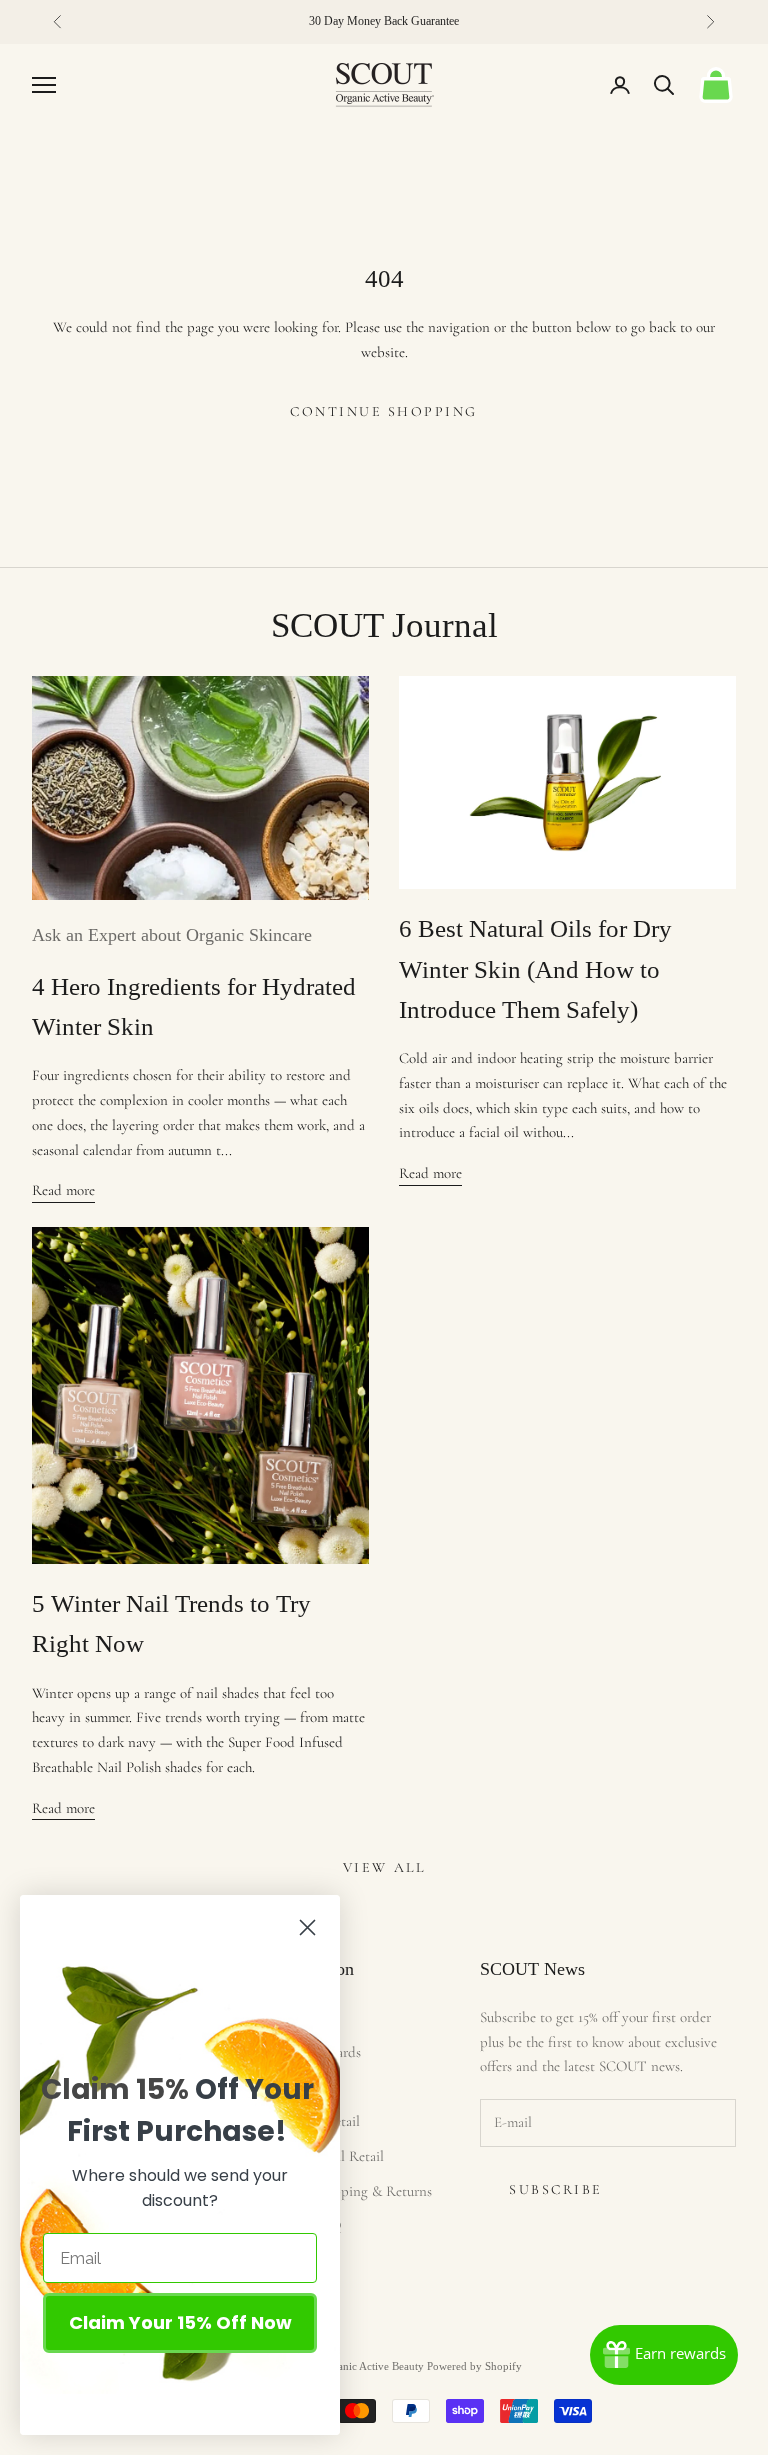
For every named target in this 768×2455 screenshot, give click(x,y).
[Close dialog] (307, 1927)
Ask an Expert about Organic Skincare (172, 935)
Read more (63, 1190)
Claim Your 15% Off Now (180, 2322)
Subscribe (556, 2189)
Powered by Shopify (474, 2366)
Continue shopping (384, 411)
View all (384, 1867)
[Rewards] (664, 2355)
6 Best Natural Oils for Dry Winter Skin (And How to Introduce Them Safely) (535, 969)
